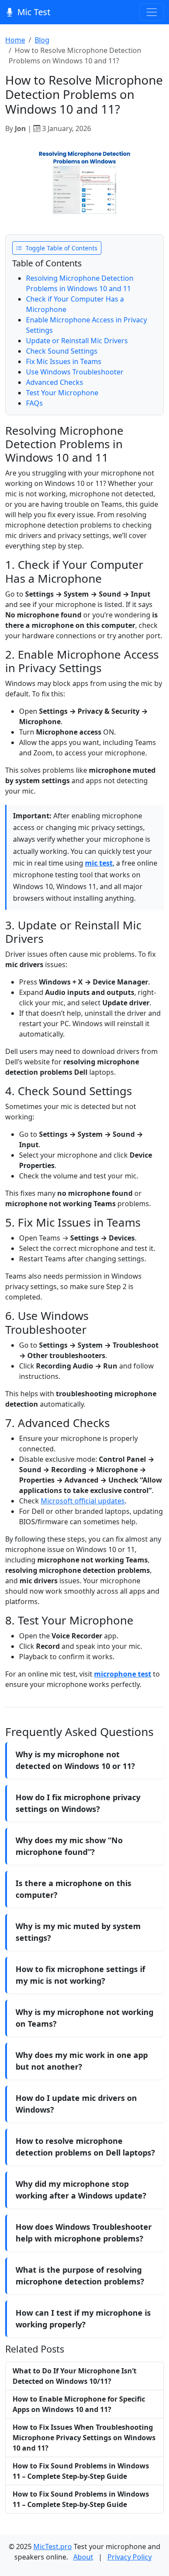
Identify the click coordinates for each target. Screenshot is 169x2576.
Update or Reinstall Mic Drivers (77, 341)
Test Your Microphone (62, 393)
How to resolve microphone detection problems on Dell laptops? (85, 2147)
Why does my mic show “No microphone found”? (69, 1846)
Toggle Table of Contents (61, 248)
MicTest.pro (53, 2546)
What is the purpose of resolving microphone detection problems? (80, 2276)
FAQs (34, 403)
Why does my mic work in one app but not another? (82, 2061)
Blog (42, 40)
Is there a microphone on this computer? (73, 1889)
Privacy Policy (130, 2557)
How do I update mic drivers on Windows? (76, 2104)
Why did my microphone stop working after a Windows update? (81, 2190)
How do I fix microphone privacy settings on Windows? (78, 1803)
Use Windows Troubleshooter (75, 372)
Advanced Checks (55, 382)
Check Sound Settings (62, 351)
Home (15, 40)
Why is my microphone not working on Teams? (84, 2018)
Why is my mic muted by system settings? (78, 1932)
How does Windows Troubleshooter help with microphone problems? (84, 2233)
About (83, 2557)
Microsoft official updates (83, 1501)
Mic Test (34, 12)
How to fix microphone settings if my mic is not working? (80, 1975)
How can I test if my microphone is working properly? (83, 2318)
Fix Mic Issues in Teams (64, 361)
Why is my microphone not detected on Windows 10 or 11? (75, 1760)
